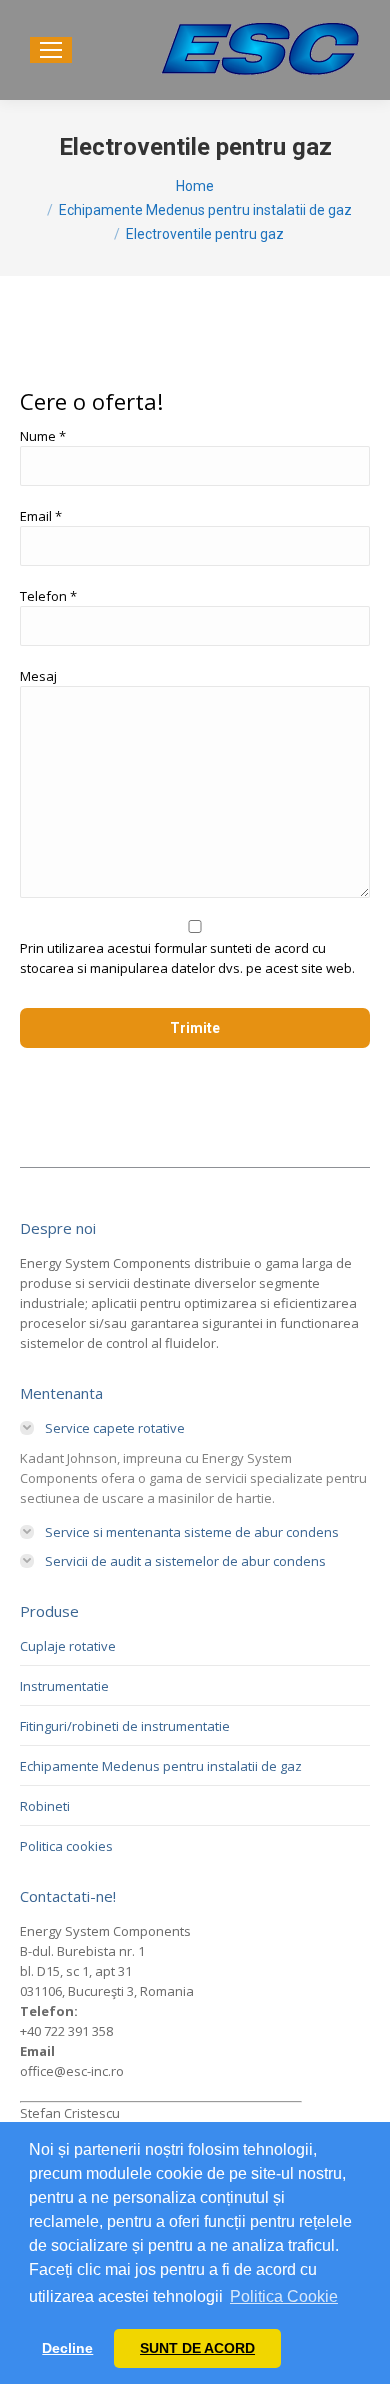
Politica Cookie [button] (284, 2296)
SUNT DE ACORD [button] (197, 2348)
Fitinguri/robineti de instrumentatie (125, 1726)
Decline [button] (67, 2348)
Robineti (45, 1806)
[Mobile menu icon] (51, 50)
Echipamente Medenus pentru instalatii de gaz (161, 1766)
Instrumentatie (64, 1686)
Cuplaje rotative (68, 1646)
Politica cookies (66, 1846)
